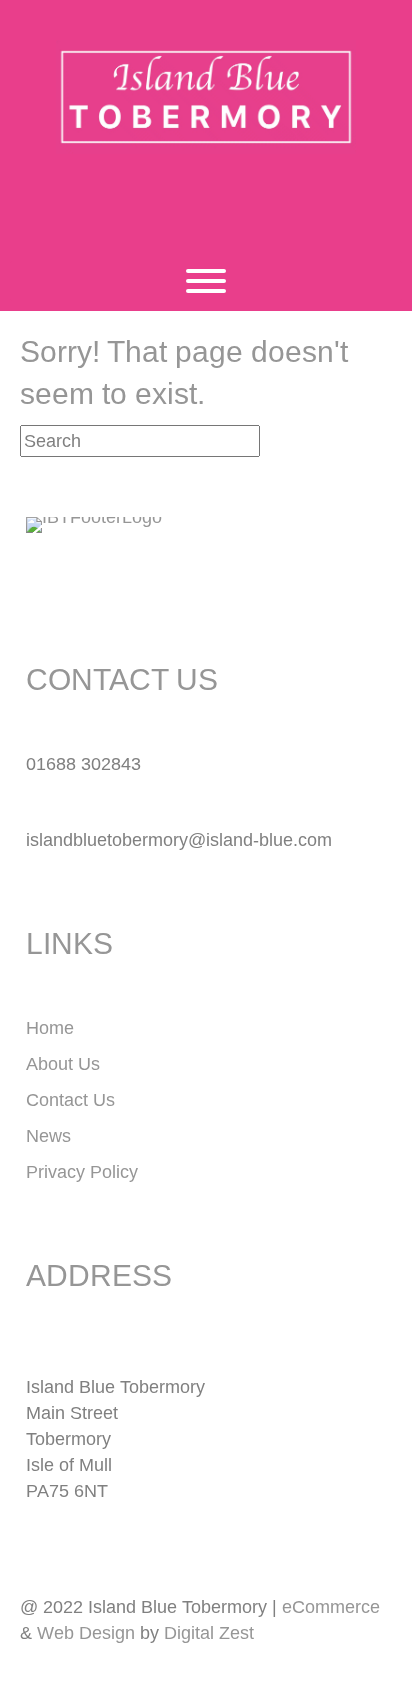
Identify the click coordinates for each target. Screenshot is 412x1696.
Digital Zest (209, 1633)
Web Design (86, 1633)
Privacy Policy (82, 1172)
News (48, 1136)
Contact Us (70, 1100)
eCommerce (331, 1607)
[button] (179, 209)
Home (50, 1028)
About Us (63, 1064)
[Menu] (206, 281)
